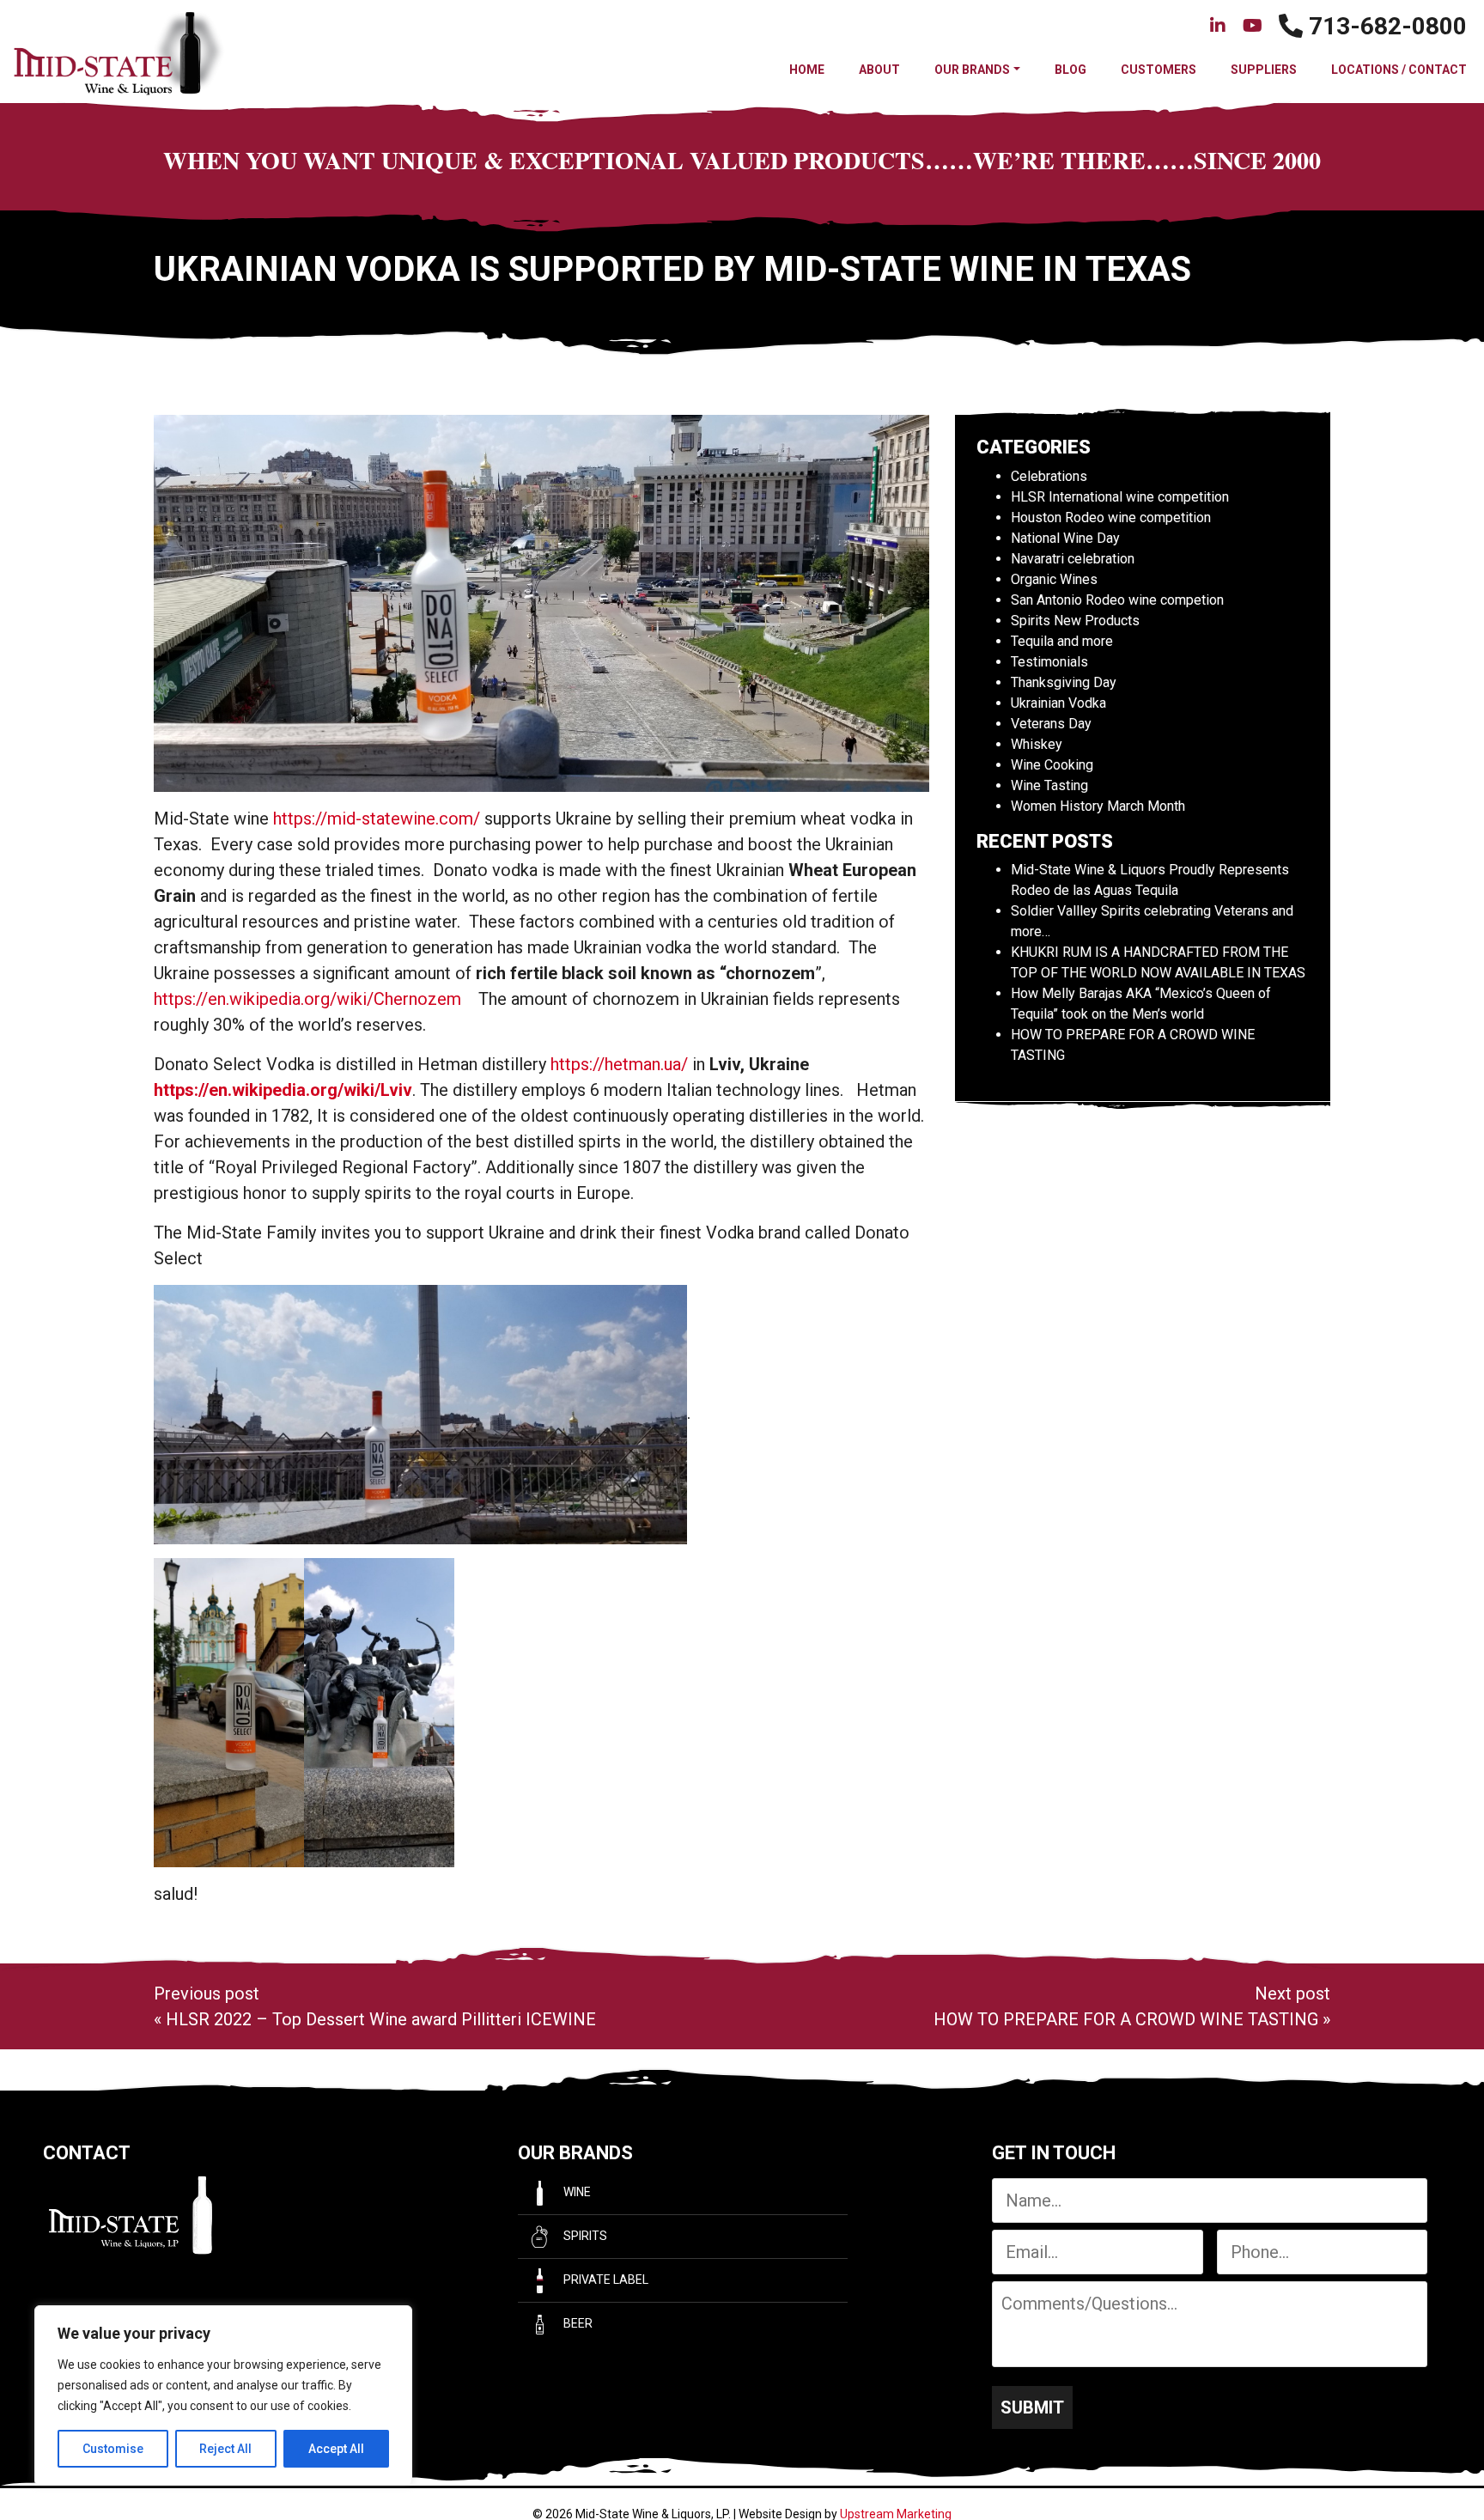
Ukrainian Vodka (1058, 703)
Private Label (605, 2280)
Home (807, 70)
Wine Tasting (1049, 785)
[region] (223, 2395)
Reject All (225, 2449)
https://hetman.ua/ (619, 1064)
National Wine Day (1065, 538)
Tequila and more (1062, 641)
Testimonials (1049, 662)
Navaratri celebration (1073, 559)
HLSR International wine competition (1120, 497)
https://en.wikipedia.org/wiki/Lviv (283, 1090)
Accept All (336, 2449)
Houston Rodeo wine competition (1111, 517)
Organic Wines (1054, 579)
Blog (1070, 70)
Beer (577, 2323)
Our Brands (972, 70)
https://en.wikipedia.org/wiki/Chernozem (310, 999)
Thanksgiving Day (1064, 682)
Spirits (584, 2236)
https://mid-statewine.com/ (377, 819)
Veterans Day (1051, 724)
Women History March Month (1098, 806)
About (879, 70)
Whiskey (1037, 744)
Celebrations (1049, 476)
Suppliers (1264, 70)
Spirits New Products (1075, 621)
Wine (576, 2192)
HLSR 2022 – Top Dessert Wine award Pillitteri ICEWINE (381, 2019)
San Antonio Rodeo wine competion (1117, 600)
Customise (113, 2449)
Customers (1159, 70)
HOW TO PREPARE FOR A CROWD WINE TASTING (1126, 2019)
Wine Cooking (1052, 765)
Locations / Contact (1399, 70)
